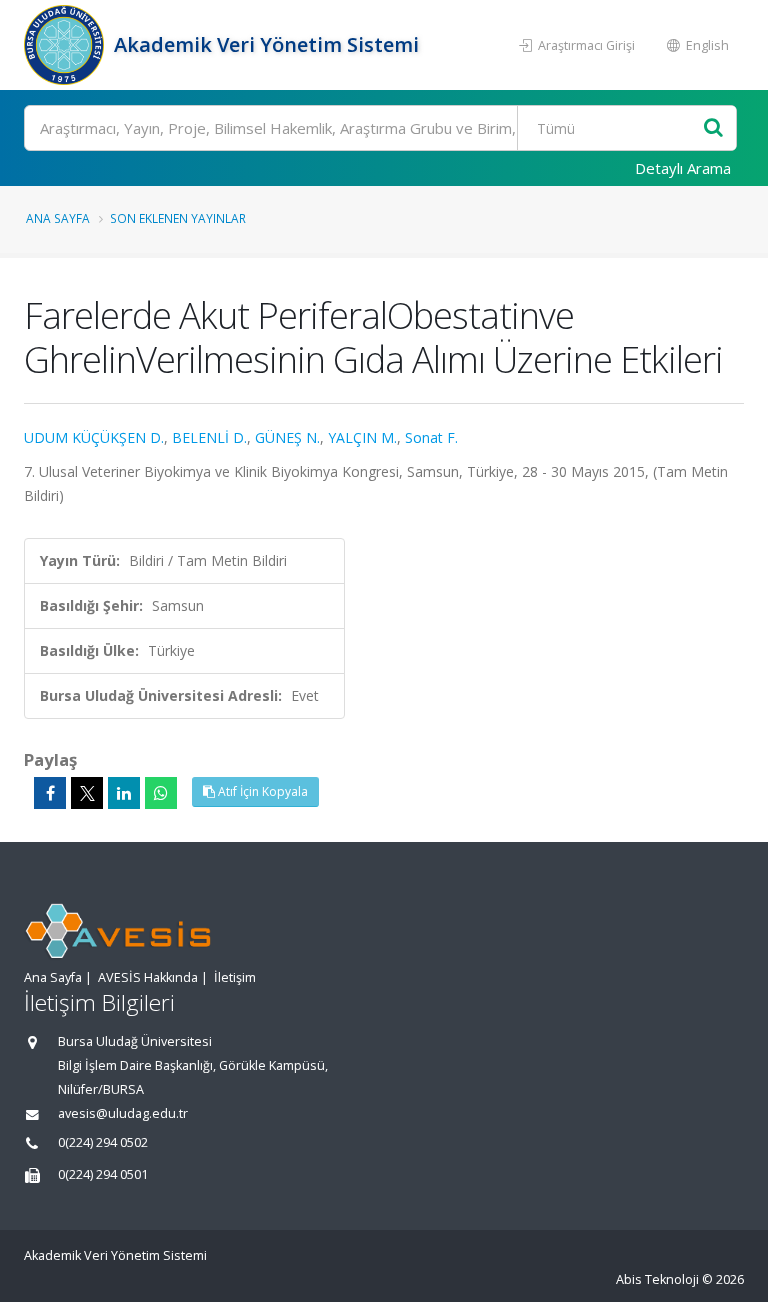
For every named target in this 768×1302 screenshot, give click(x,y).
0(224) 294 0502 (103, 1142)
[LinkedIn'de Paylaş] (124, 793)
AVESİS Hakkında (148, 977)
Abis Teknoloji (657, 1279)
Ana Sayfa (58, 218)
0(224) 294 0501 (103, 1174)
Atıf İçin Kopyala (261, 791)
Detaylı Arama (683, 168)
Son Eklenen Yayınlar (178, 218)
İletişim (235, 977)
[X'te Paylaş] (87, 793)
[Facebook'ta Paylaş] (50, 793)
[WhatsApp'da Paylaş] (161, 793)
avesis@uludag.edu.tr (123, 1113)
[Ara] (713, 128)
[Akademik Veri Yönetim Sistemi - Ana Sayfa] (66, 45)
